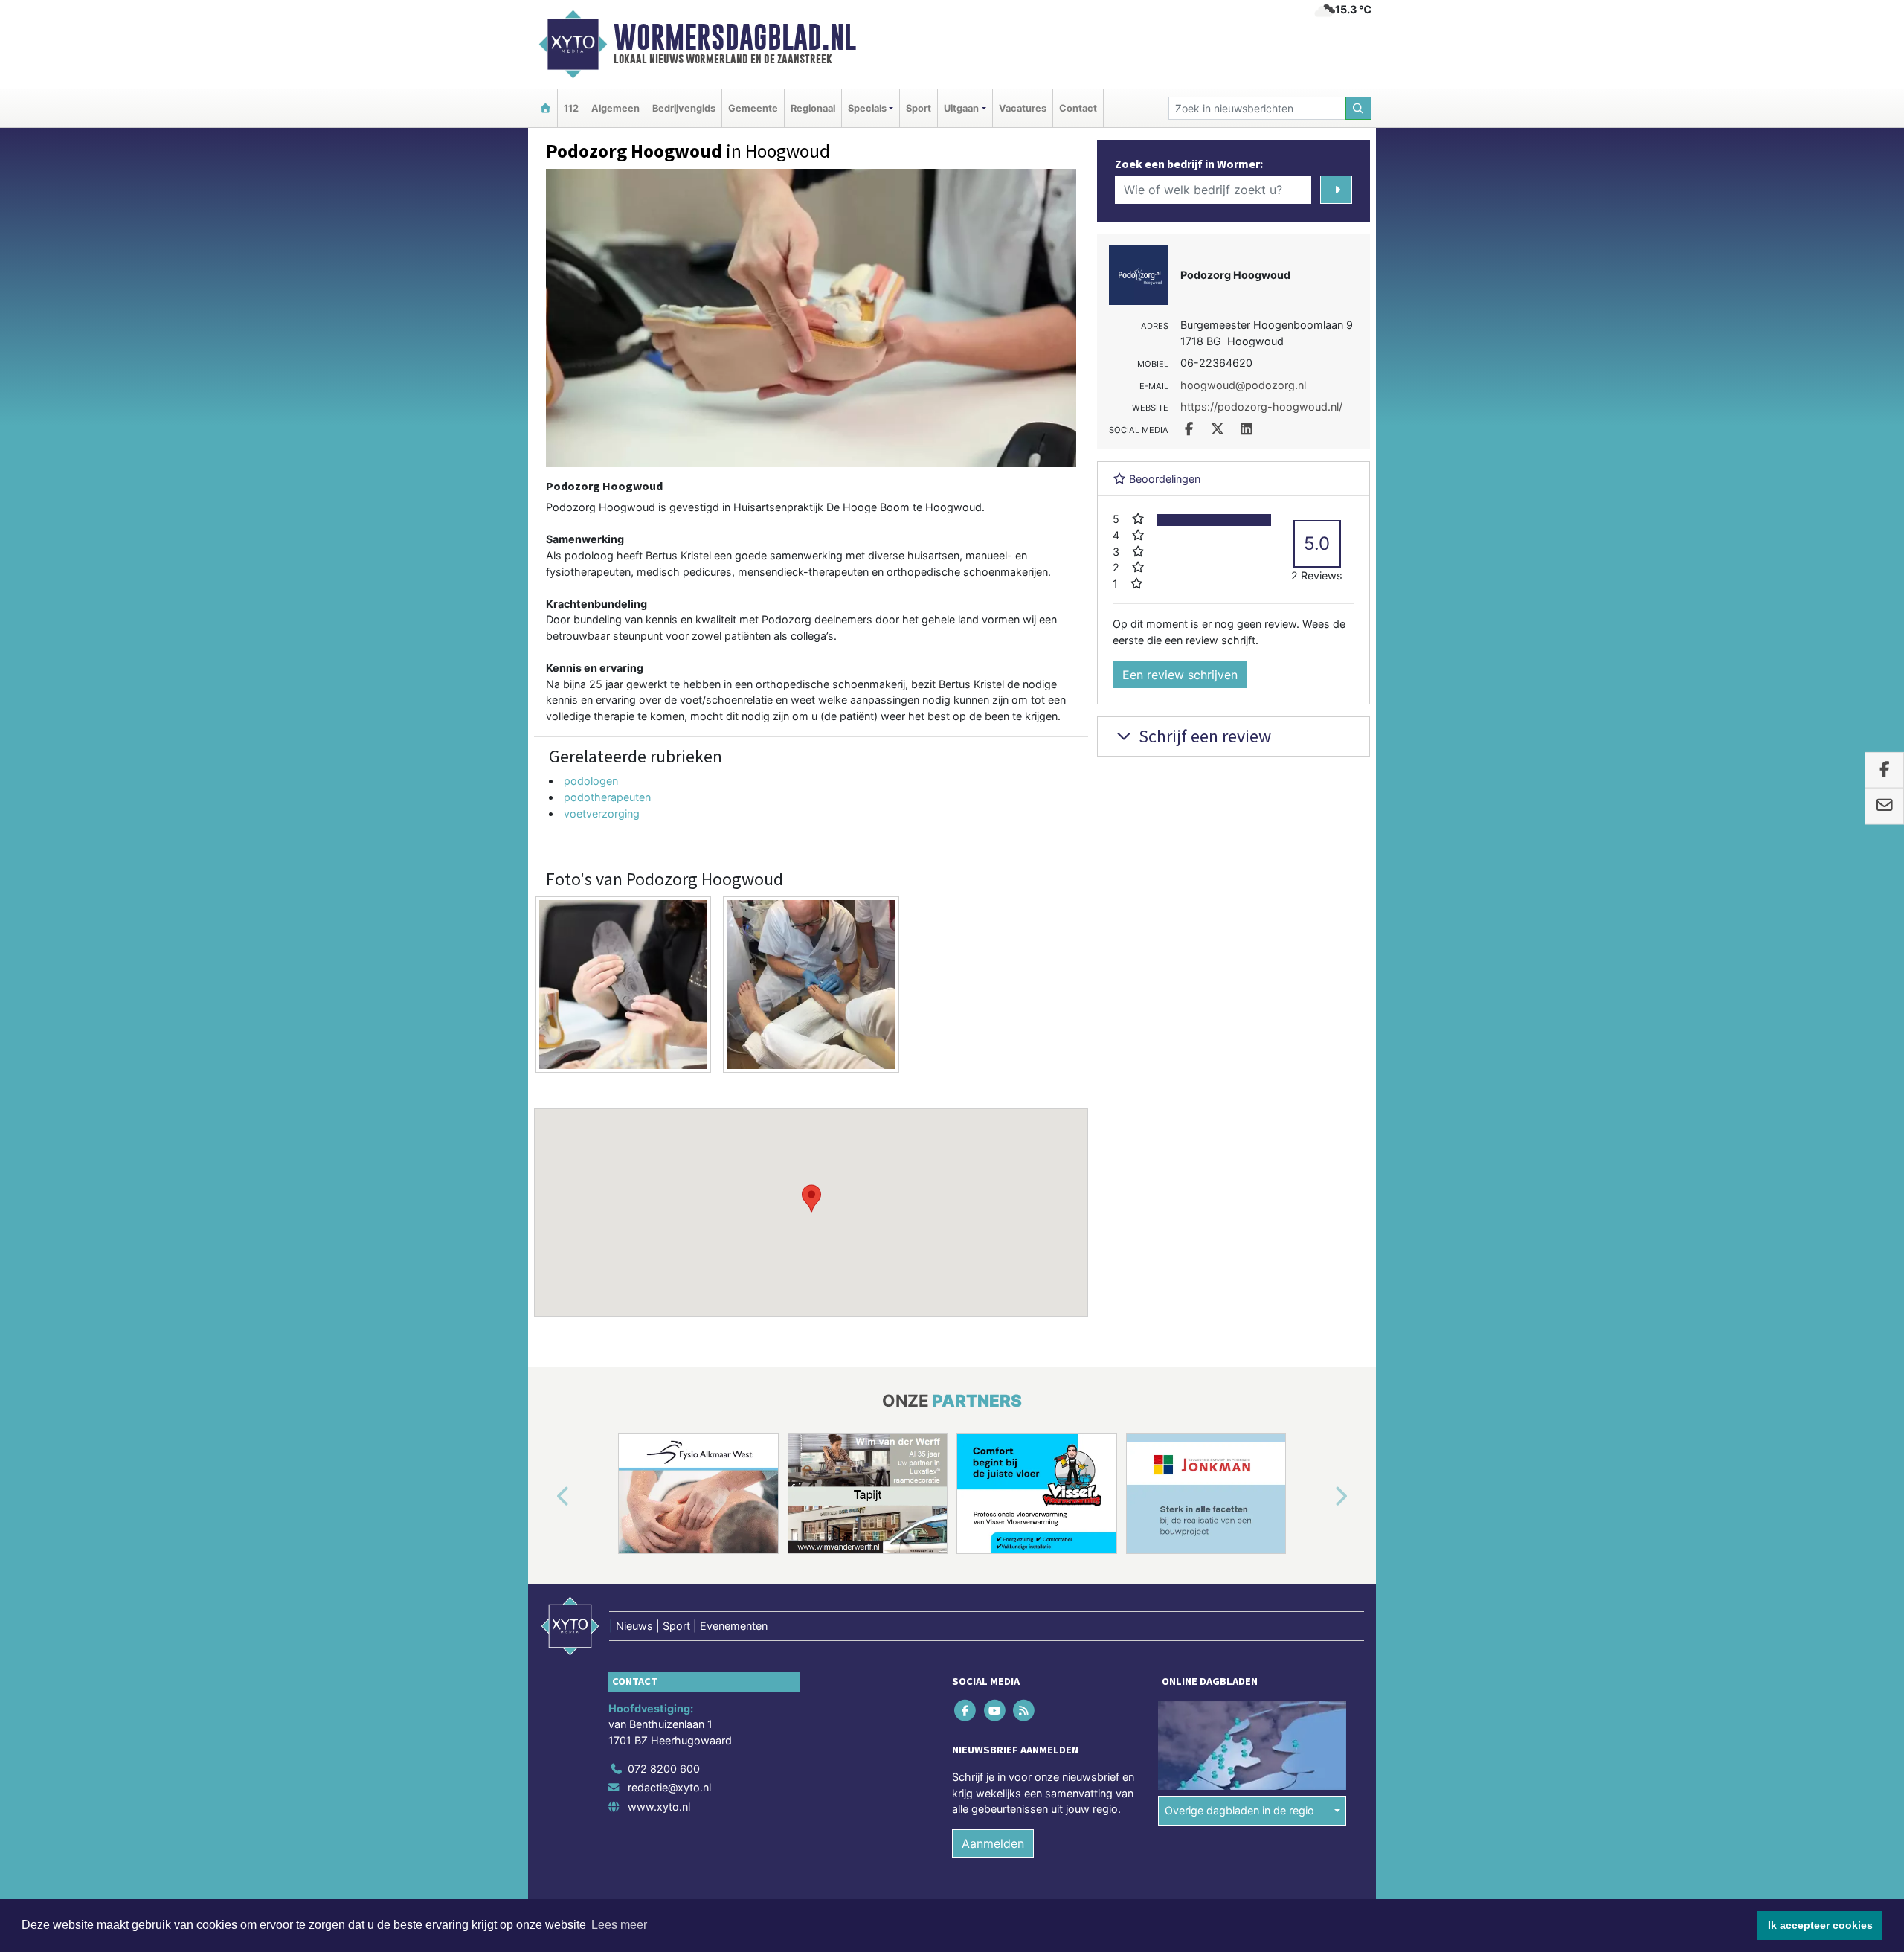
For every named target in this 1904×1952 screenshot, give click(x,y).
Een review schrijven (1180, 675)
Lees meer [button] (619, 1925)
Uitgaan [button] (961, 108)
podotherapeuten (607, 797)
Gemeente (753, 108)
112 (571, 108)
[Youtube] (996, 1710)
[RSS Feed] (1025, 1710)
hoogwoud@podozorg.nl (1243, 385)
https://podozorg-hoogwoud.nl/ (1261, 407)
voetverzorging (602, 813)
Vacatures (1023, 108)
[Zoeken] (1359, 108)
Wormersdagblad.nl (735, 37)
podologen (591, 781)
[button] (811, 1198)
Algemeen (615, 108)
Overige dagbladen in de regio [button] (1239, 1810)
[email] (1884, 806)
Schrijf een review (1203, 736)
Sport (919, 108)
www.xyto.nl (659, 1807)
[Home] (545, 108)
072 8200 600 (664, 1769)
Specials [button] (867, 108)
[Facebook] (967, 1710)
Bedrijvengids (684, 108)
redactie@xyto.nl (669, 1787)
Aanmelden (993, 1843)
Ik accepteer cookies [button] (1820, 1925)
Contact (1078, 108)
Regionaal (813, 108)
